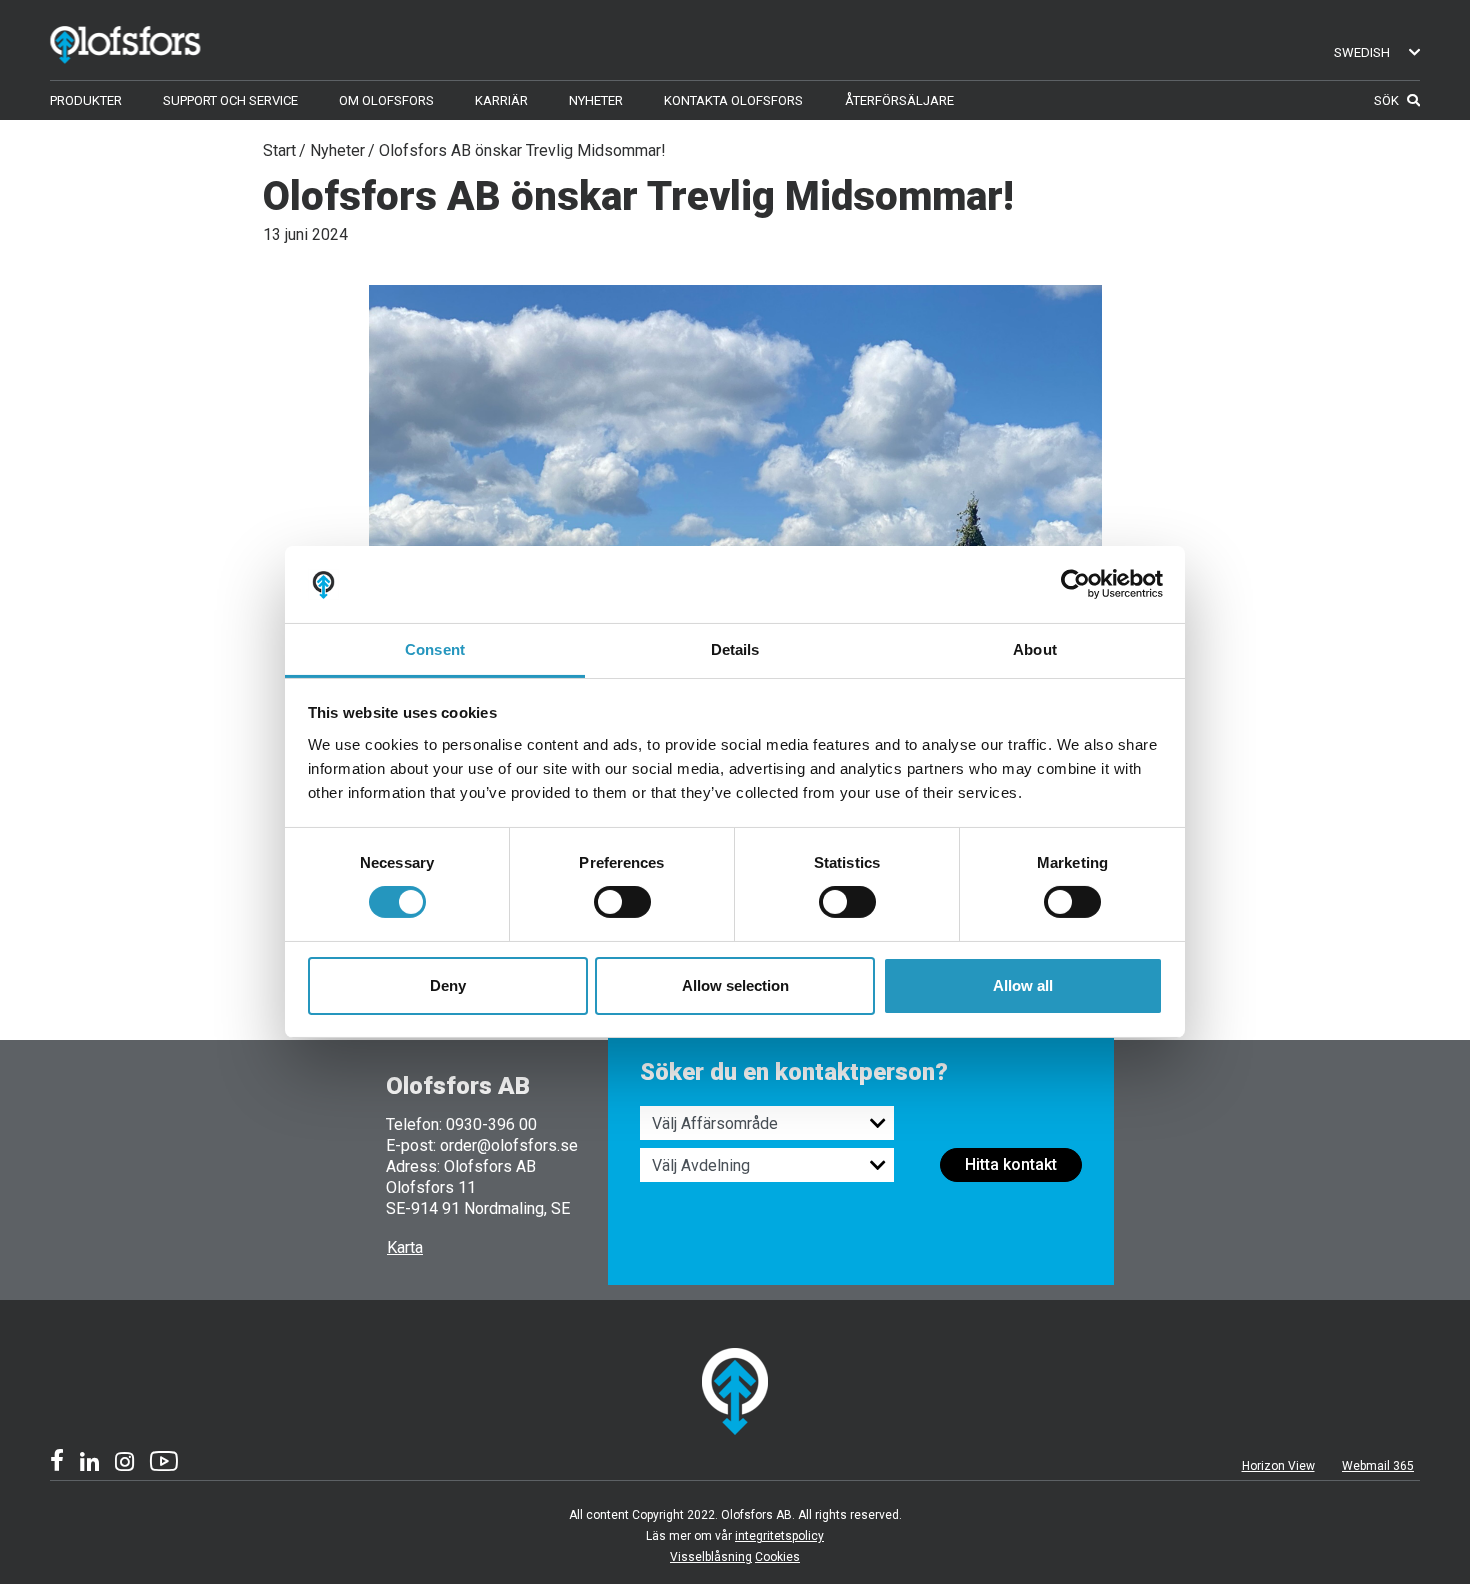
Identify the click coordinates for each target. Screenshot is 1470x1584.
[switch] (622, 902)
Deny (448, 985)
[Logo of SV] (154, 40)
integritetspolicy (779, 1536)
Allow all (1023, 985)
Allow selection (735, 985)
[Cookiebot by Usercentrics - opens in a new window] (1075, 584)
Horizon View (1278, 1466)
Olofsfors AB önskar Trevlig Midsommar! (522, 150)
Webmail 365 (1378, 1466)
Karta (405, 1247)
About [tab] (1035, 649)
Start (279, 150)
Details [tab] (735, 649)
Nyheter (337, 150)
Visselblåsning (711, 1557)
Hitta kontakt (1011, 1164)
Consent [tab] (435, 649)
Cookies (777, 1557)
